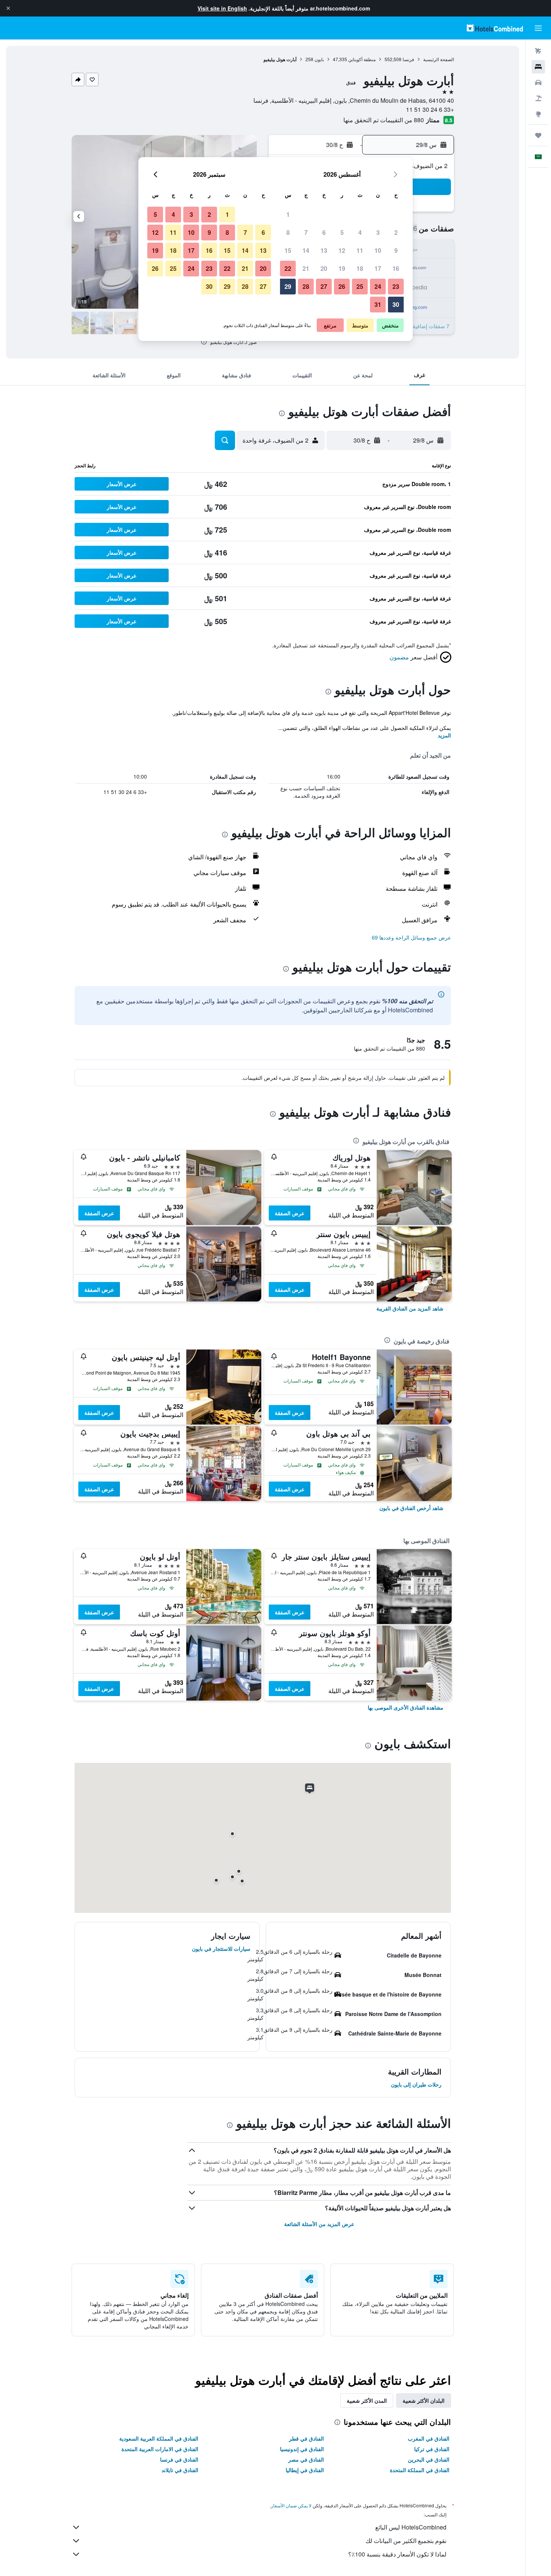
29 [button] (288, 286)
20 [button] (324, 268)
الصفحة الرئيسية (439, 59)
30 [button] (396, 304)
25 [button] (360, 286)
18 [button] (360, 268)
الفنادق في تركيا (432, 2449)
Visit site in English (222, 8)
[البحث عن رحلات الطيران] (538, 51)
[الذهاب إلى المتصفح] (538, 114)
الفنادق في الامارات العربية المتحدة (160, 2449)
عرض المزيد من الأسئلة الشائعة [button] (319, 2224)
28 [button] (306, 286)
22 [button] (288, 268)
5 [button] (342, 232)
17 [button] (378, 268)
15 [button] (288, 250)
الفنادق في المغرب (429, 2438)
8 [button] (288, 232)
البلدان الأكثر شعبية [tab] (424, 2400)
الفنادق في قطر (306, 2438)
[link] (410, 1308)
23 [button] (396, 286)
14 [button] (306, 250)
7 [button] (306, 232)
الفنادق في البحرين (429, 2459)
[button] (8, 8)
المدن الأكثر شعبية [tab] (367, 2400)
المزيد (444, 735)
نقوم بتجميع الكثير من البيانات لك (406, 2541)
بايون (319, 59)
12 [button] (342, 250)
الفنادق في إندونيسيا (302, 2449)
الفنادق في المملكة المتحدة (420, 2470)
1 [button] (288, 214)
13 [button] (324, 250)
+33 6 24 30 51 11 (430, 109)
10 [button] (378, 250)
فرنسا (408, 59)
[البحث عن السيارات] (538, 83)
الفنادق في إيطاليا (305, 2470)
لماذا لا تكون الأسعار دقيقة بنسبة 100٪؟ (397, 2554)
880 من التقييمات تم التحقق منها (384, 120)
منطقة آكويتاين (362, 59)
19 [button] (342, 268)
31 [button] (378, 304)
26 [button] (342, 286)
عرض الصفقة (290, 1213)
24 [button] (378, 286)
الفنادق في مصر (306, 2459)
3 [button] (378, 232)
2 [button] (396, 232)
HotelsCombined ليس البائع (411, 2527)
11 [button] (360, 250)
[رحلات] (538, 135)
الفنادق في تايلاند (180, 2470)
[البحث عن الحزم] (538, 98)
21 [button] (306, 268)
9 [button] (396, 250)
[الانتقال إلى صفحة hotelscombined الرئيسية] (495, 28)
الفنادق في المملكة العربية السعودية (159, 2438)
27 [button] (324, 286)
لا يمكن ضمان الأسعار (291, 2505)
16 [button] (396, 268)
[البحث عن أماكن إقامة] (538, 67)
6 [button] (324, 232)
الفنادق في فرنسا (179, 2459)
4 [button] (360, 232)
